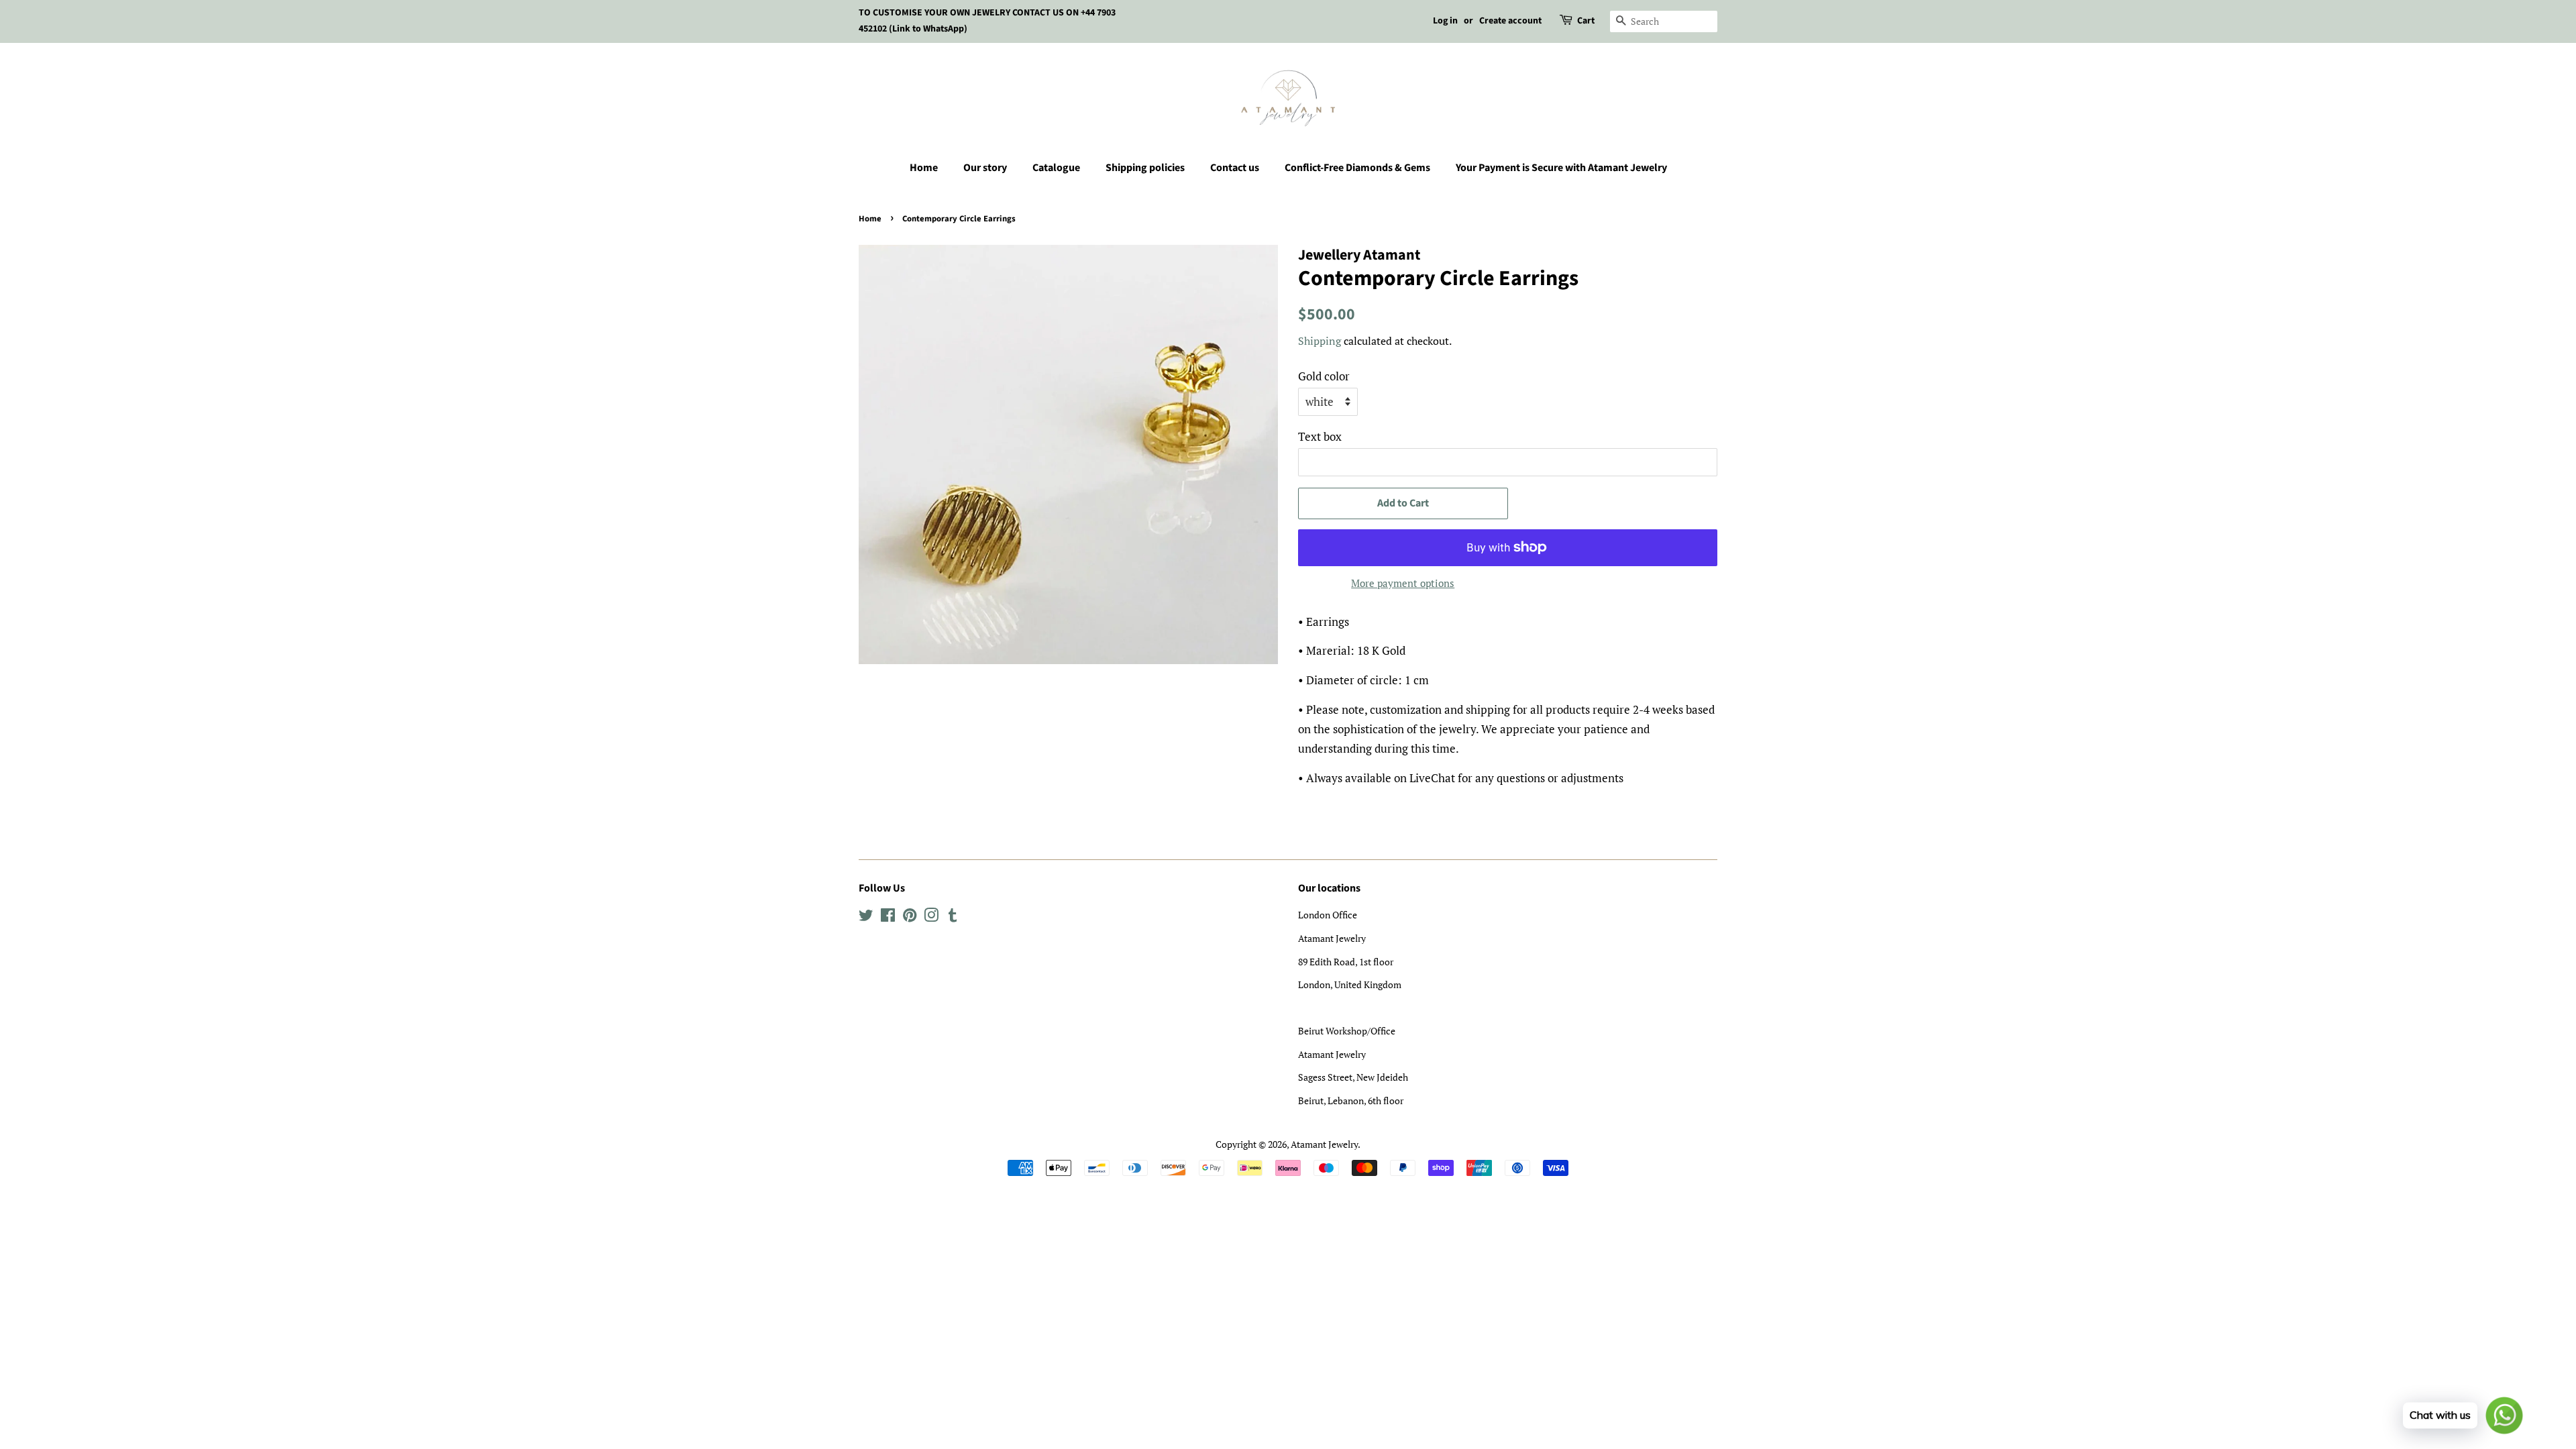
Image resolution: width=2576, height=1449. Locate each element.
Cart (1586, 21)
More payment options (1403, 583)
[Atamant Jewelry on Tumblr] (953, 917)
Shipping (1320, 341)
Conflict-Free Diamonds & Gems (1357, 168)
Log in (1445, 21)
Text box (1320, 436)
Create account (1510, 21)
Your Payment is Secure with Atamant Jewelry (1561, 168)
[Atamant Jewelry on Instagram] (931, 917)
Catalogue (1056, 168)
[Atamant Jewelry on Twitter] (866, 917)
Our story (985, 168)
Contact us (1235, 168)
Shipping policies (1145, 168)
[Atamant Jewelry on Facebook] (888, 917)
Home (924, 168)
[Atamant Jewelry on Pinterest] (910, 917)
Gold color (1324, 376)
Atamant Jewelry (1324, 1144)
